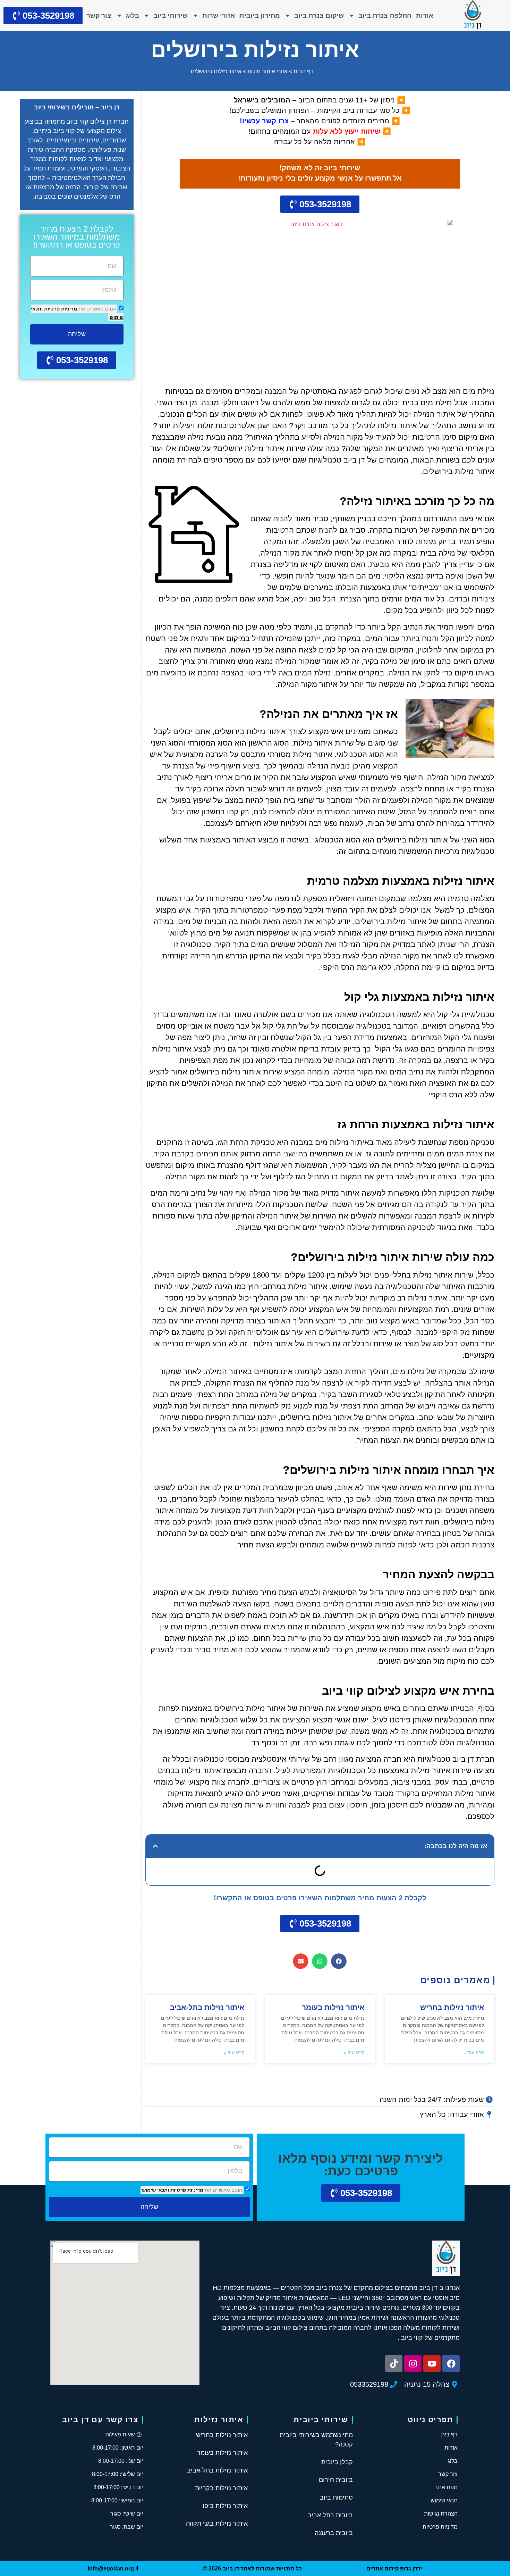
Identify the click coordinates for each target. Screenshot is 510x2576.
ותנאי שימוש (155, 2190)
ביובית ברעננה (334, 2533)
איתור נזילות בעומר (333, 2007)
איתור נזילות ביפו (225, 2506)
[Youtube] (432, 2363)
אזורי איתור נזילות (267, 71)
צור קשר (99, 15)
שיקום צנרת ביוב (319, 15)
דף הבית (304, 71)
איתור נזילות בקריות (221, 2488)
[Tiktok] (394, 2363)
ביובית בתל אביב (330, 2515)
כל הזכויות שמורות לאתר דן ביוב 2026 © (252, 2569)
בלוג (133, 15)
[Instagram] (413, 2363)
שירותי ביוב (171, 15)
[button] (155, 1846)
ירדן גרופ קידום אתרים (394, 2569)
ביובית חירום (336, 2480)
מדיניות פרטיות (60, 309)
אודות (425, 15)
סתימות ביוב (336, 2498)
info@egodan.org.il (113, 2569)
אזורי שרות (219, 15)
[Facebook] (451, 2363)
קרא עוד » (474, 2052)
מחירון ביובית (260, 15)
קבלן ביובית (337, 2462)
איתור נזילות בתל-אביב (207, 2007)
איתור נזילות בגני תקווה (217, 2524)
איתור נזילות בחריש (452, 2007)
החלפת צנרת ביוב (385, 15)
